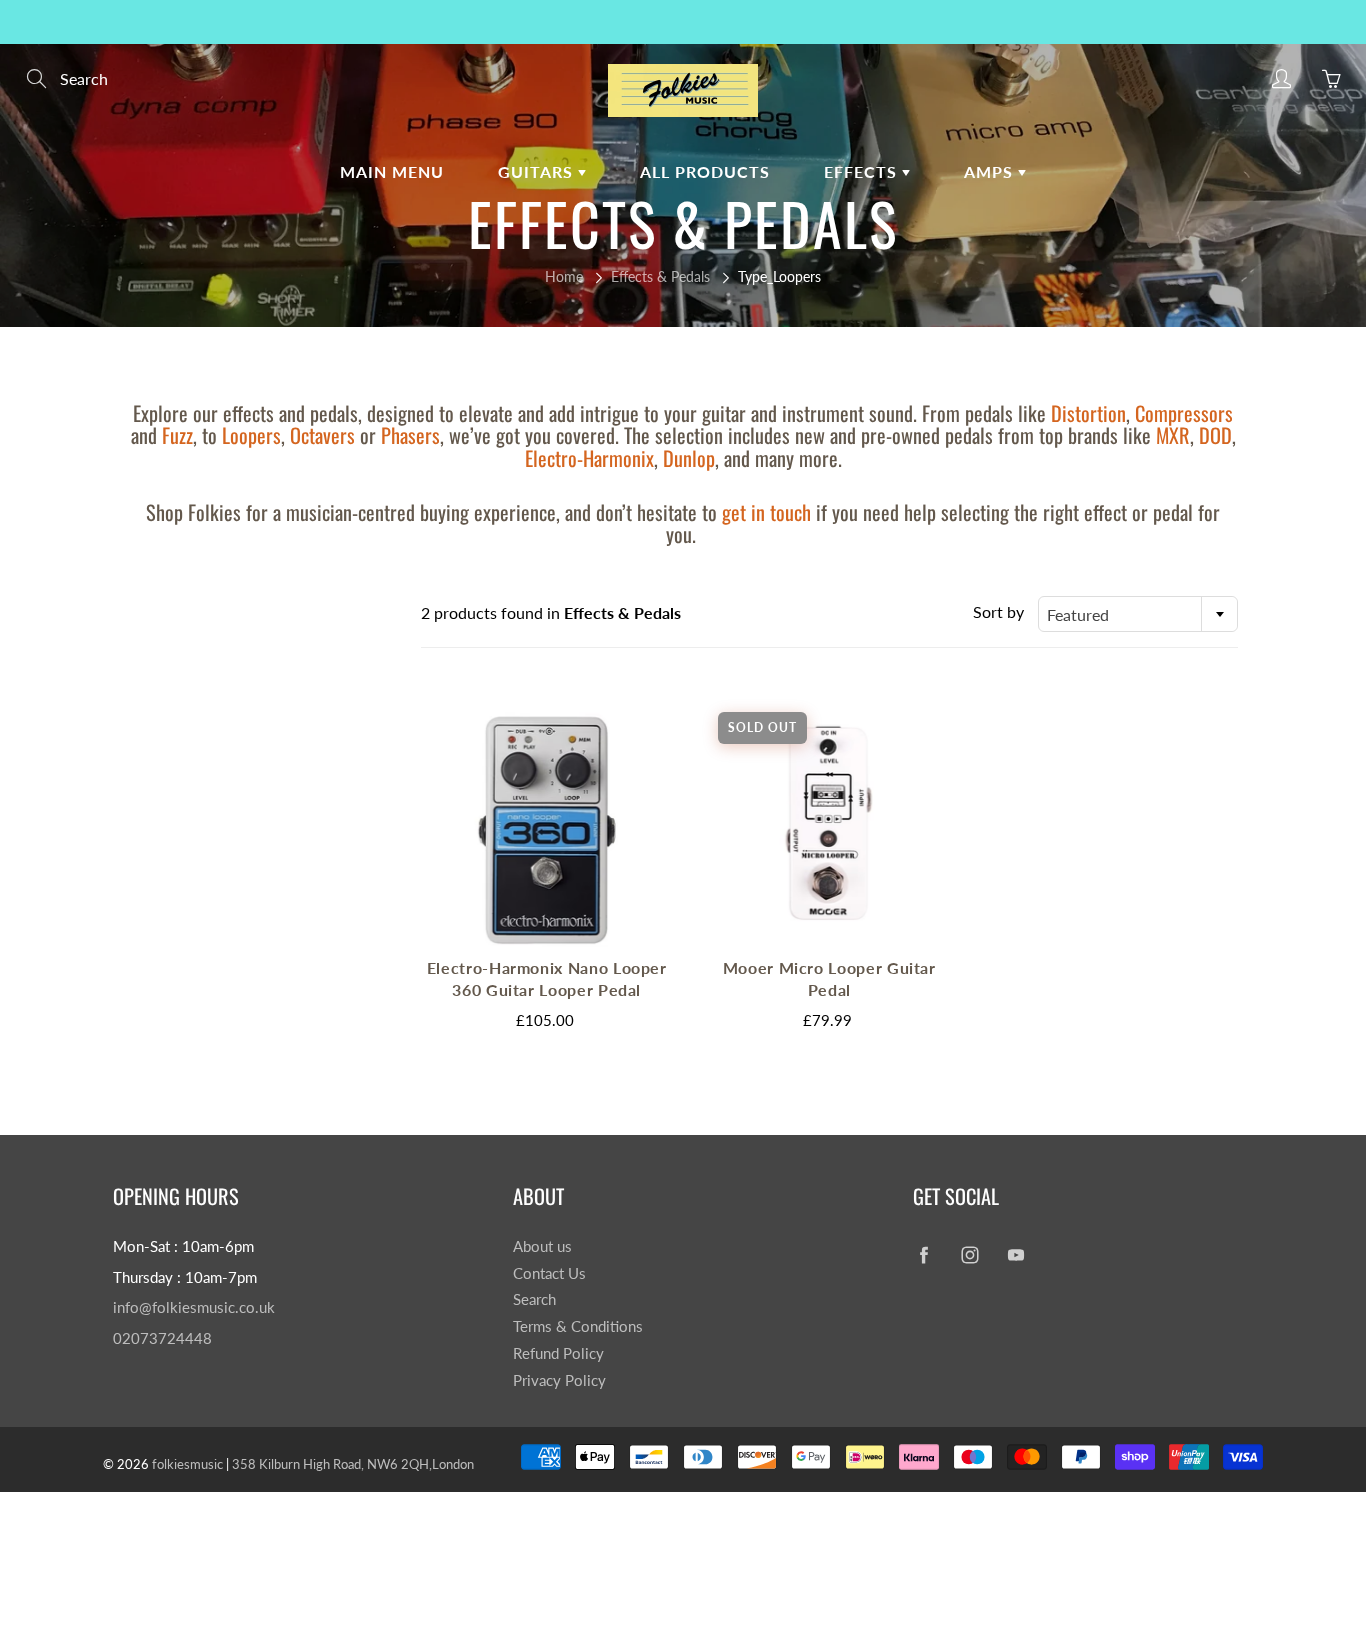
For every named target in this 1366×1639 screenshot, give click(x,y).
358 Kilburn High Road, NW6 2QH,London (353, 1464)
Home (564, 276)
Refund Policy (558, 1353)
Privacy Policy (559, 1380)
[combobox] (1138, 614)
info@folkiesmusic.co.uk (194, 1307)
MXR (1173, 435)
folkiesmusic (187, 1464)
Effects (863, 171)
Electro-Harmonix (589, 458)
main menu (392, 171)
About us (542, 1246)
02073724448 (162, 1338)
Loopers (251, 435)
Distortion (1088, 413)
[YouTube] (1015, 1254)
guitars (538, 171)
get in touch (766, 512)
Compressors (1184, 413)
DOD (1215, 435)
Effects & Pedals (660, 276)
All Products (705, 171)
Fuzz (177, 435)
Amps (991, 171)
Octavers (322, 435)
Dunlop (689, 458)
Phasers (410, 435)
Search (534, 1299)
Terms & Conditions (578, 1326)
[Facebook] (923, 1254)
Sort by (998, 611)
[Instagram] (969, 1254)
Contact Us (549, 1273)
